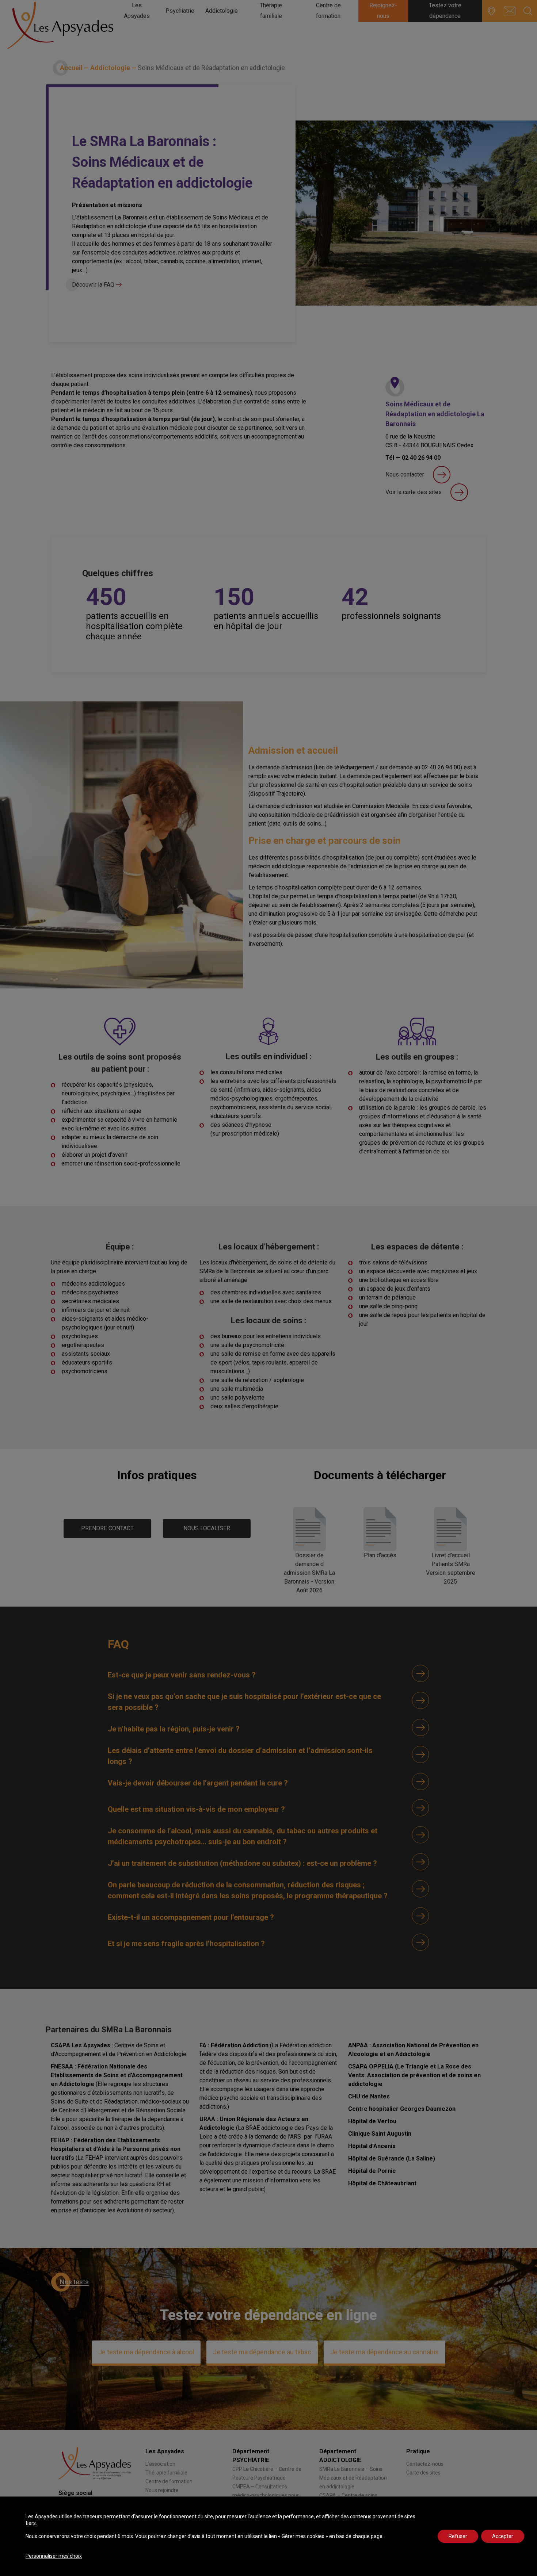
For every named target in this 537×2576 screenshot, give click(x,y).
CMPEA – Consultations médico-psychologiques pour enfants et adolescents (266, 2495)
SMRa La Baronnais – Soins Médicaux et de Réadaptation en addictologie (353, 2478)
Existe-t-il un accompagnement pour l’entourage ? (191, 1917)
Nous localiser (207, 1528)
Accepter (503, 2536)
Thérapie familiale (166, 2473)
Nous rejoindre (162, 2490)
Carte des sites (423, 2473)
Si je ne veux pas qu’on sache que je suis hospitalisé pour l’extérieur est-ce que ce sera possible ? (244, 1702)
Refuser (458, 2536)
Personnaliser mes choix (54, 2556)
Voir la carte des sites (414, 492)
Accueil (71, 68)
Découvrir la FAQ (94, 285)
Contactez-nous (425, 2464)
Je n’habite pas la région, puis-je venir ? (174, 1729)
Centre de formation (169, 2481)
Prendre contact (107, 1528)
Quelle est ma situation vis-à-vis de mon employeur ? (196, 1809)
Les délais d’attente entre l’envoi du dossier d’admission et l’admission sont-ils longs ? (240, 1756)
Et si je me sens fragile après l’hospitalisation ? (186, 1944)
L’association (160, 2464)
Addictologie (110, 68)
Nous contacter (405, 474)
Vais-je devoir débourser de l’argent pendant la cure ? (198, 1783)
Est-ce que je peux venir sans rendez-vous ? (182, 1675)
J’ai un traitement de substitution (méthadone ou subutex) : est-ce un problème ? (242, 1863)
